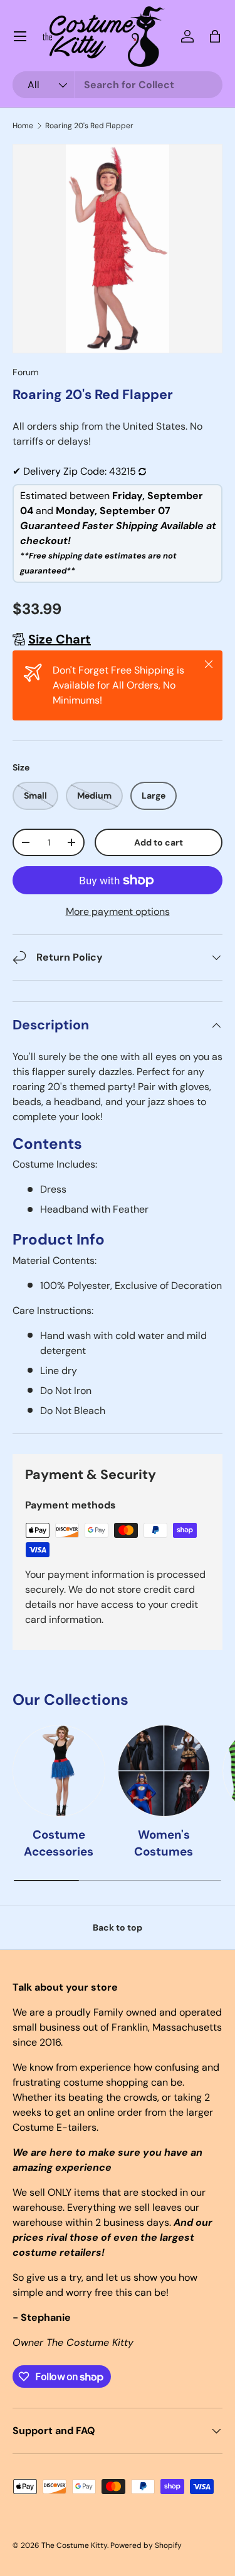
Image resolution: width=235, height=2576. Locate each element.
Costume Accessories (59, 1843)
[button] (215, 36)
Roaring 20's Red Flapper (89, 126)
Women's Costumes (164, 1843)
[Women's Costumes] (164, 1771)
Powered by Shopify (146, 2545)
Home (23, 126)
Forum (26, 372)
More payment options (118, 912)
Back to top (118, 1927)
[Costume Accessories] (59, 1771)
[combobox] (118, 85)
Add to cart (159, 842)
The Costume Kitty (74, 2545)
